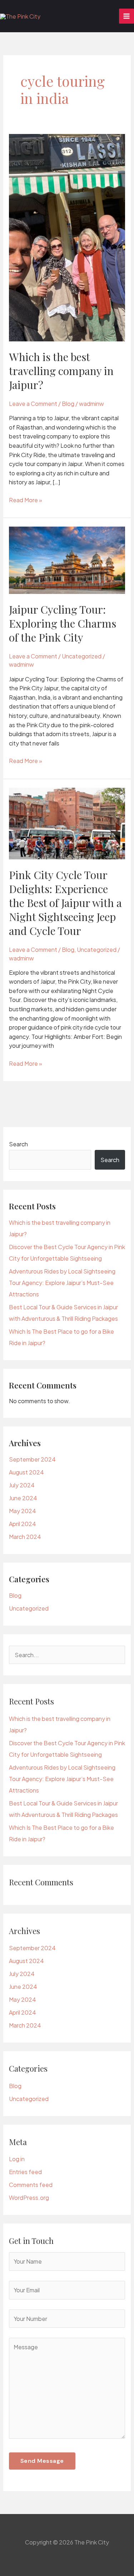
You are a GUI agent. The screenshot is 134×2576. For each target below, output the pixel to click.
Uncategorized (82, 656)
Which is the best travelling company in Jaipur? (61, 371)
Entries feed (25, 2172)
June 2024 (23, 1498)
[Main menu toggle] (126, 16)
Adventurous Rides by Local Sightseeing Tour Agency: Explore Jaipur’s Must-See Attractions (62, 1283)
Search (18, 1144)
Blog (68, 404)
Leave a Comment (33, 404)
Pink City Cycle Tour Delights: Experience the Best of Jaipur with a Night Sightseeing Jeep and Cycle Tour (65, 903)
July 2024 (22, 1485)
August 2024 (26, 1472)
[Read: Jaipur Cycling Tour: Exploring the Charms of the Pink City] (67, 560)
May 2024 (23, 1511)
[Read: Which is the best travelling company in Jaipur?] (67, 237)
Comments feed (31, 2185)
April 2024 (23, 1524)
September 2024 (32, 1459)
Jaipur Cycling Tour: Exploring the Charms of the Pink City (63, 623)
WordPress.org (29, 2198)
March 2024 (25, 1537)
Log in (17, 2159)
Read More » (26, 500)
